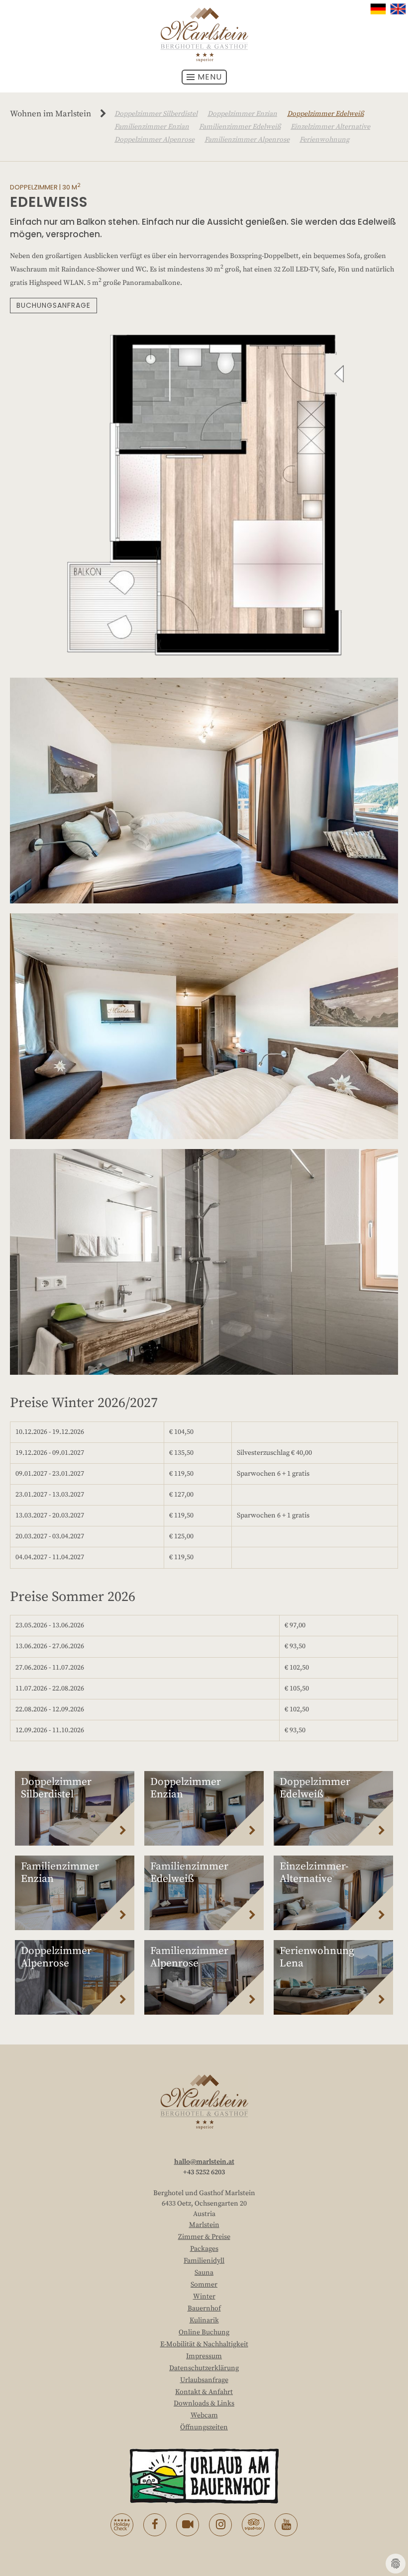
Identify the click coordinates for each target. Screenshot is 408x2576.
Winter (204, 2297)
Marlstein (204, 2225)
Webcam (204, 2415)
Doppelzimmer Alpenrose (154, 140)
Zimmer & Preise (204, 2237)
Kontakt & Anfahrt (204, 2392)
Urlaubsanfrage (204, 2380)
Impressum (204, 2356)
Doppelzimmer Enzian (242, 114)
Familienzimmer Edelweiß (240, 127)
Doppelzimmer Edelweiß (325, 114)
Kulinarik (204, 2320)
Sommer (204, 2285)
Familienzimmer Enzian (152, 127)
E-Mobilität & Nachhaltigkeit (204, 2344)
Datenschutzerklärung (204, 2368)
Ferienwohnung (324, 140)
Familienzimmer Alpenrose (247, 140)
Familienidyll (204, 2261)
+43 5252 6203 (204, 2172)
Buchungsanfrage (53, 305)
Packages (204, 2249)
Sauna (204, 2273)
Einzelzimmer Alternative (330, 127)
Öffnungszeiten (204, 2427)
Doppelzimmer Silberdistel (156, 114)
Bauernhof (204, 2309)
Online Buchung (204, 2332)
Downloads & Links (204, 2403)
